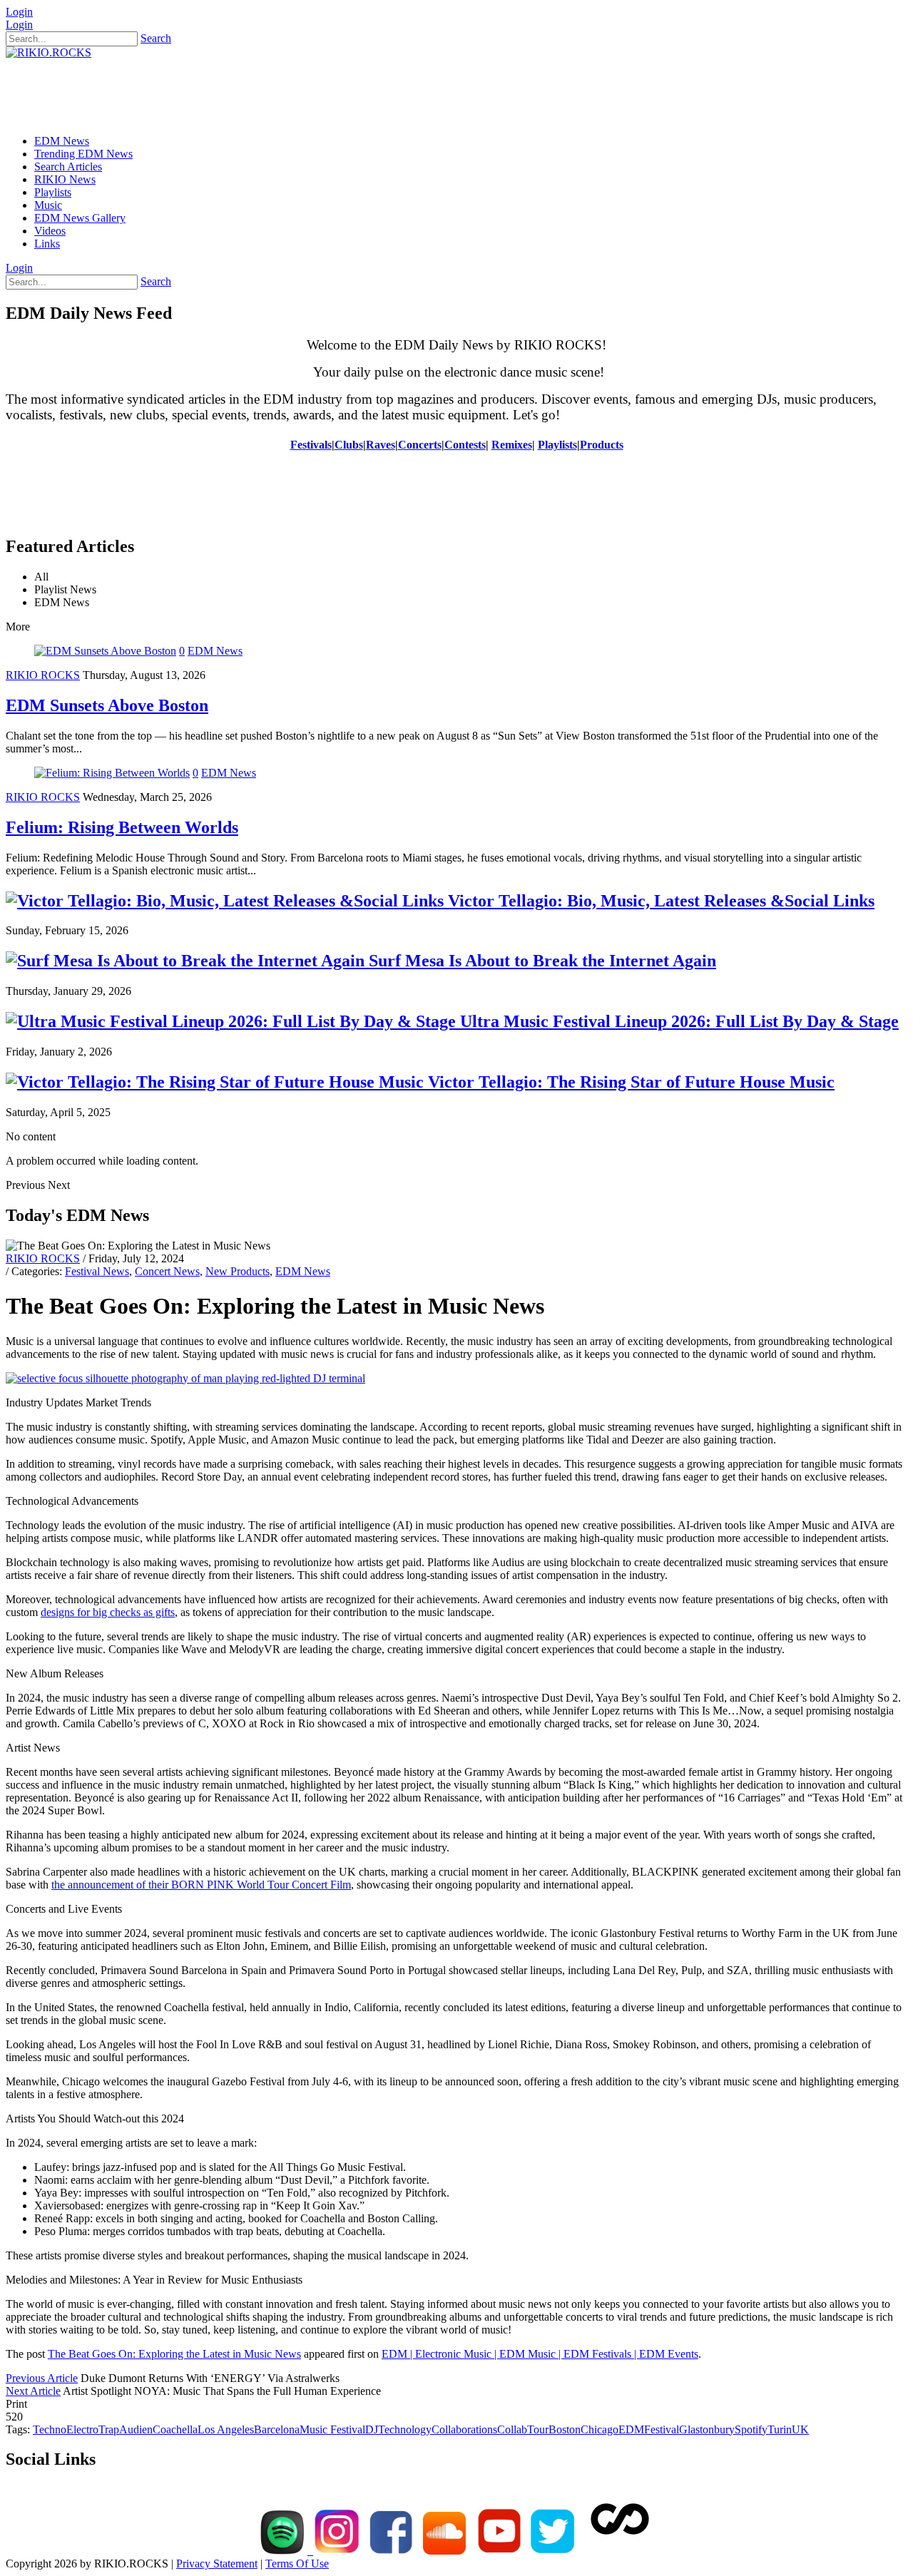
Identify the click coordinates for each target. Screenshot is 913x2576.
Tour (538, 2429)
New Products (238, 1271)
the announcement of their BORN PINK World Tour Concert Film (201, 1885)
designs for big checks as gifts (108, 1612)
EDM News (215, 651)
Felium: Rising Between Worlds (122, 827)
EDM (631, 2429)
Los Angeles (226, 2429)
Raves (381, 445)
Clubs (349, 445)
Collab (512, 2429)
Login (19, 12)
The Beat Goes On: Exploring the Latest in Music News (174, 2354)
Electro (82, 2429)
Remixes (512, 445)
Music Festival (332, 2429)
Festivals (311, 445)
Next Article (33, 2391)
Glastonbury (707, 2429)
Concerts (420, 445)
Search (156, 38)
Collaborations (464, 2429)
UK (800, 2429)
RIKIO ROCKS (43, 675)
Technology (405, 2429)
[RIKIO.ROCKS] (49, 52)
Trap (109, 2429)
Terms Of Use (297, 2564)
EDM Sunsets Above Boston (107, 705)
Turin (780, 2429)
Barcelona (277, 2429)
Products (602, 445)
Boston (565, 2429)
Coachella (175, 2429)
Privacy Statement (217, 2564)
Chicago (600, 2429)
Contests (465, 445)
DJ (372, 2429)
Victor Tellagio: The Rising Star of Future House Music (629, 1082)
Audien (136, 2429)
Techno (50, 2429)
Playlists (557, 445)
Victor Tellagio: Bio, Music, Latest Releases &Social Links (659, 901)
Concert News (167, 1271)
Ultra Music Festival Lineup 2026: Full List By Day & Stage (677, 1021)
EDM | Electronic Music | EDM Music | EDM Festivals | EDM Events (540, 2354)
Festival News (97, 1271)
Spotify (751, 2429)
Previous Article (42, 2378)
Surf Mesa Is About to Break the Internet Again (540, 961)
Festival (662, 2429)
